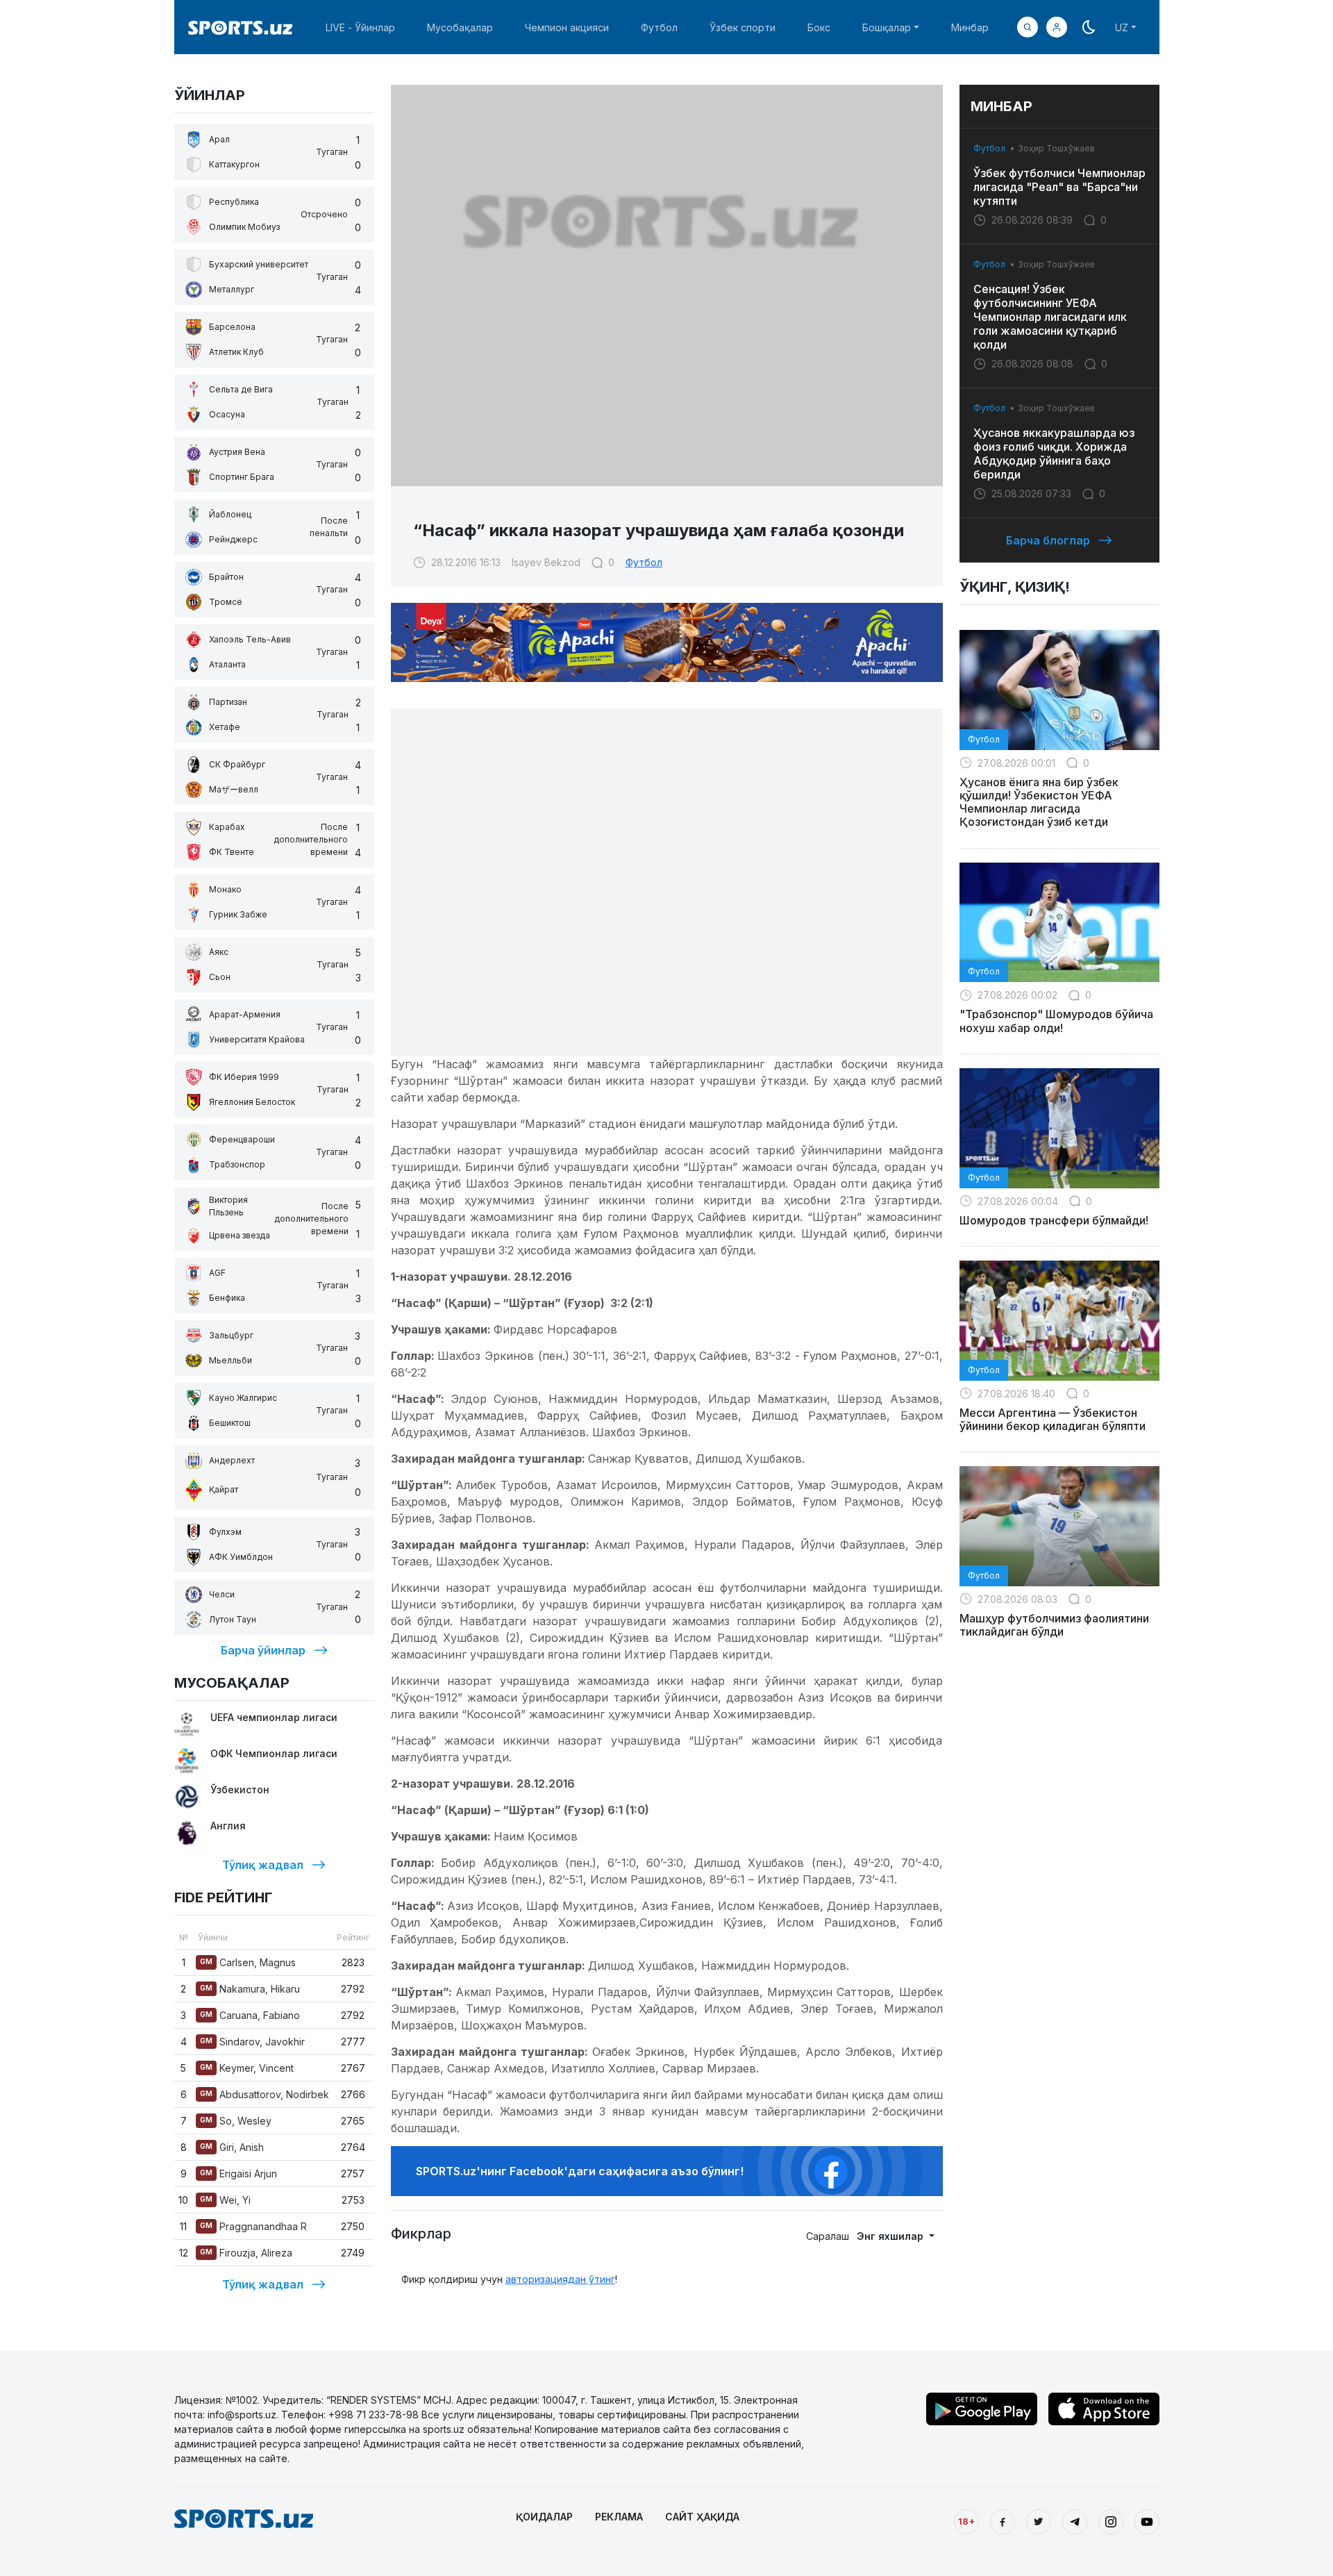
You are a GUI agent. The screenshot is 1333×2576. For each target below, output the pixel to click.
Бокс (819, 27)
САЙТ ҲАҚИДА (702, 2517)
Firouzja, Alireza (246, 2253)
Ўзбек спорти (743, 27)
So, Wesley (236, 2121)
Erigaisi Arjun (238, 2174)
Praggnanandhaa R (253, 2226)
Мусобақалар (460, 27)
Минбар (970, 27)
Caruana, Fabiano (250, 2015)
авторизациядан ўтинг (560, 2279)
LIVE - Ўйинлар (360, 27)
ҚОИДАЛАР (544, 2517)
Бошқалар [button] (887, 27)
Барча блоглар (1048, 540)
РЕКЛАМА (619, 2517)
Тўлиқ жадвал (263, 1865)
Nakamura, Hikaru (250, 1989)
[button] (1057, 27)
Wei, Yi (225, 2200)
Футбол (659, 27)
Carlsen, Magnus (248, 1962)
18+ (966, 2521)
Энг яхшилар (891, 2236)
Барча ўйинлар (263, 1650)
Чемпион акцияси (567, 27)
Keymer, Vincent (247, 2068)
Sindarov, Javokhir (252, 2042)
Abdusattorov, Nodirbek (265, 2094)
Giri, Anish (232, 2147)
